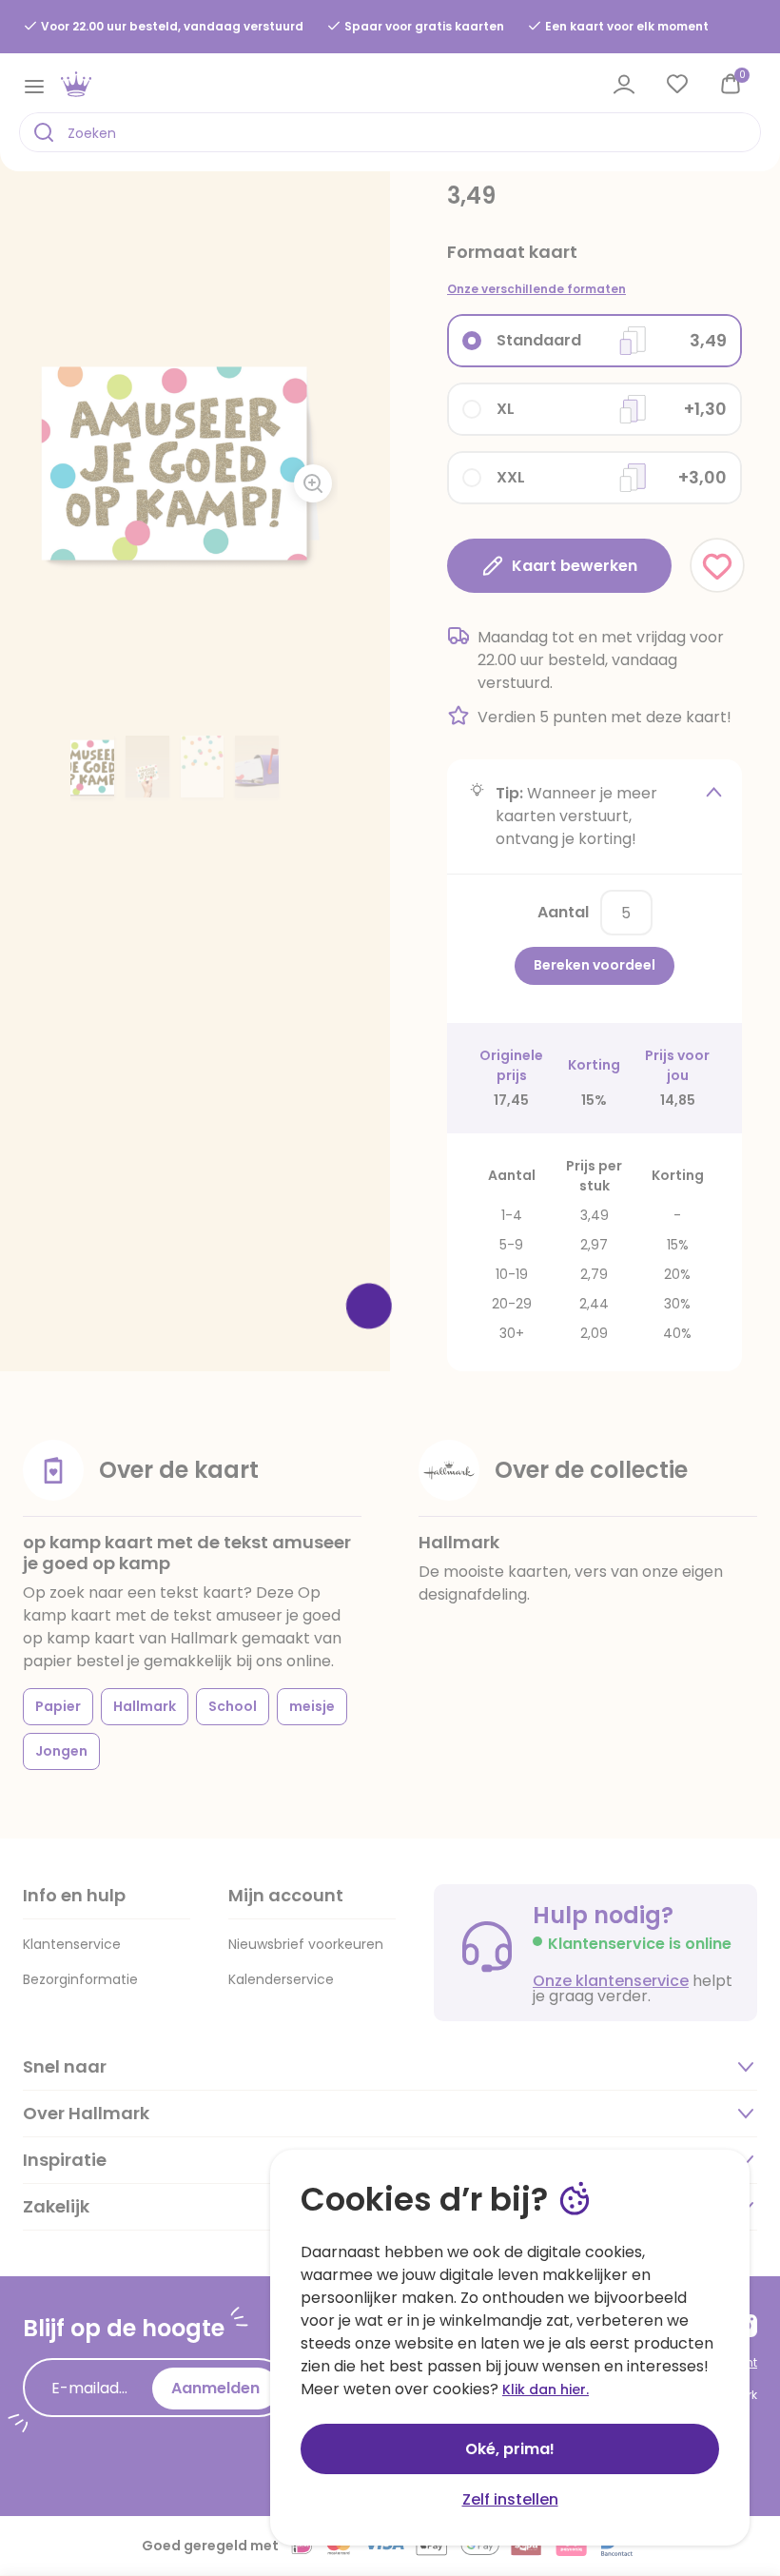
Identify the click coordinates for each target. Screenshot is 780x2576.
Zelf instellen (510, 2499)
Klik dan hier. (546, 2389)
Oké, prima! (510, 2449)
